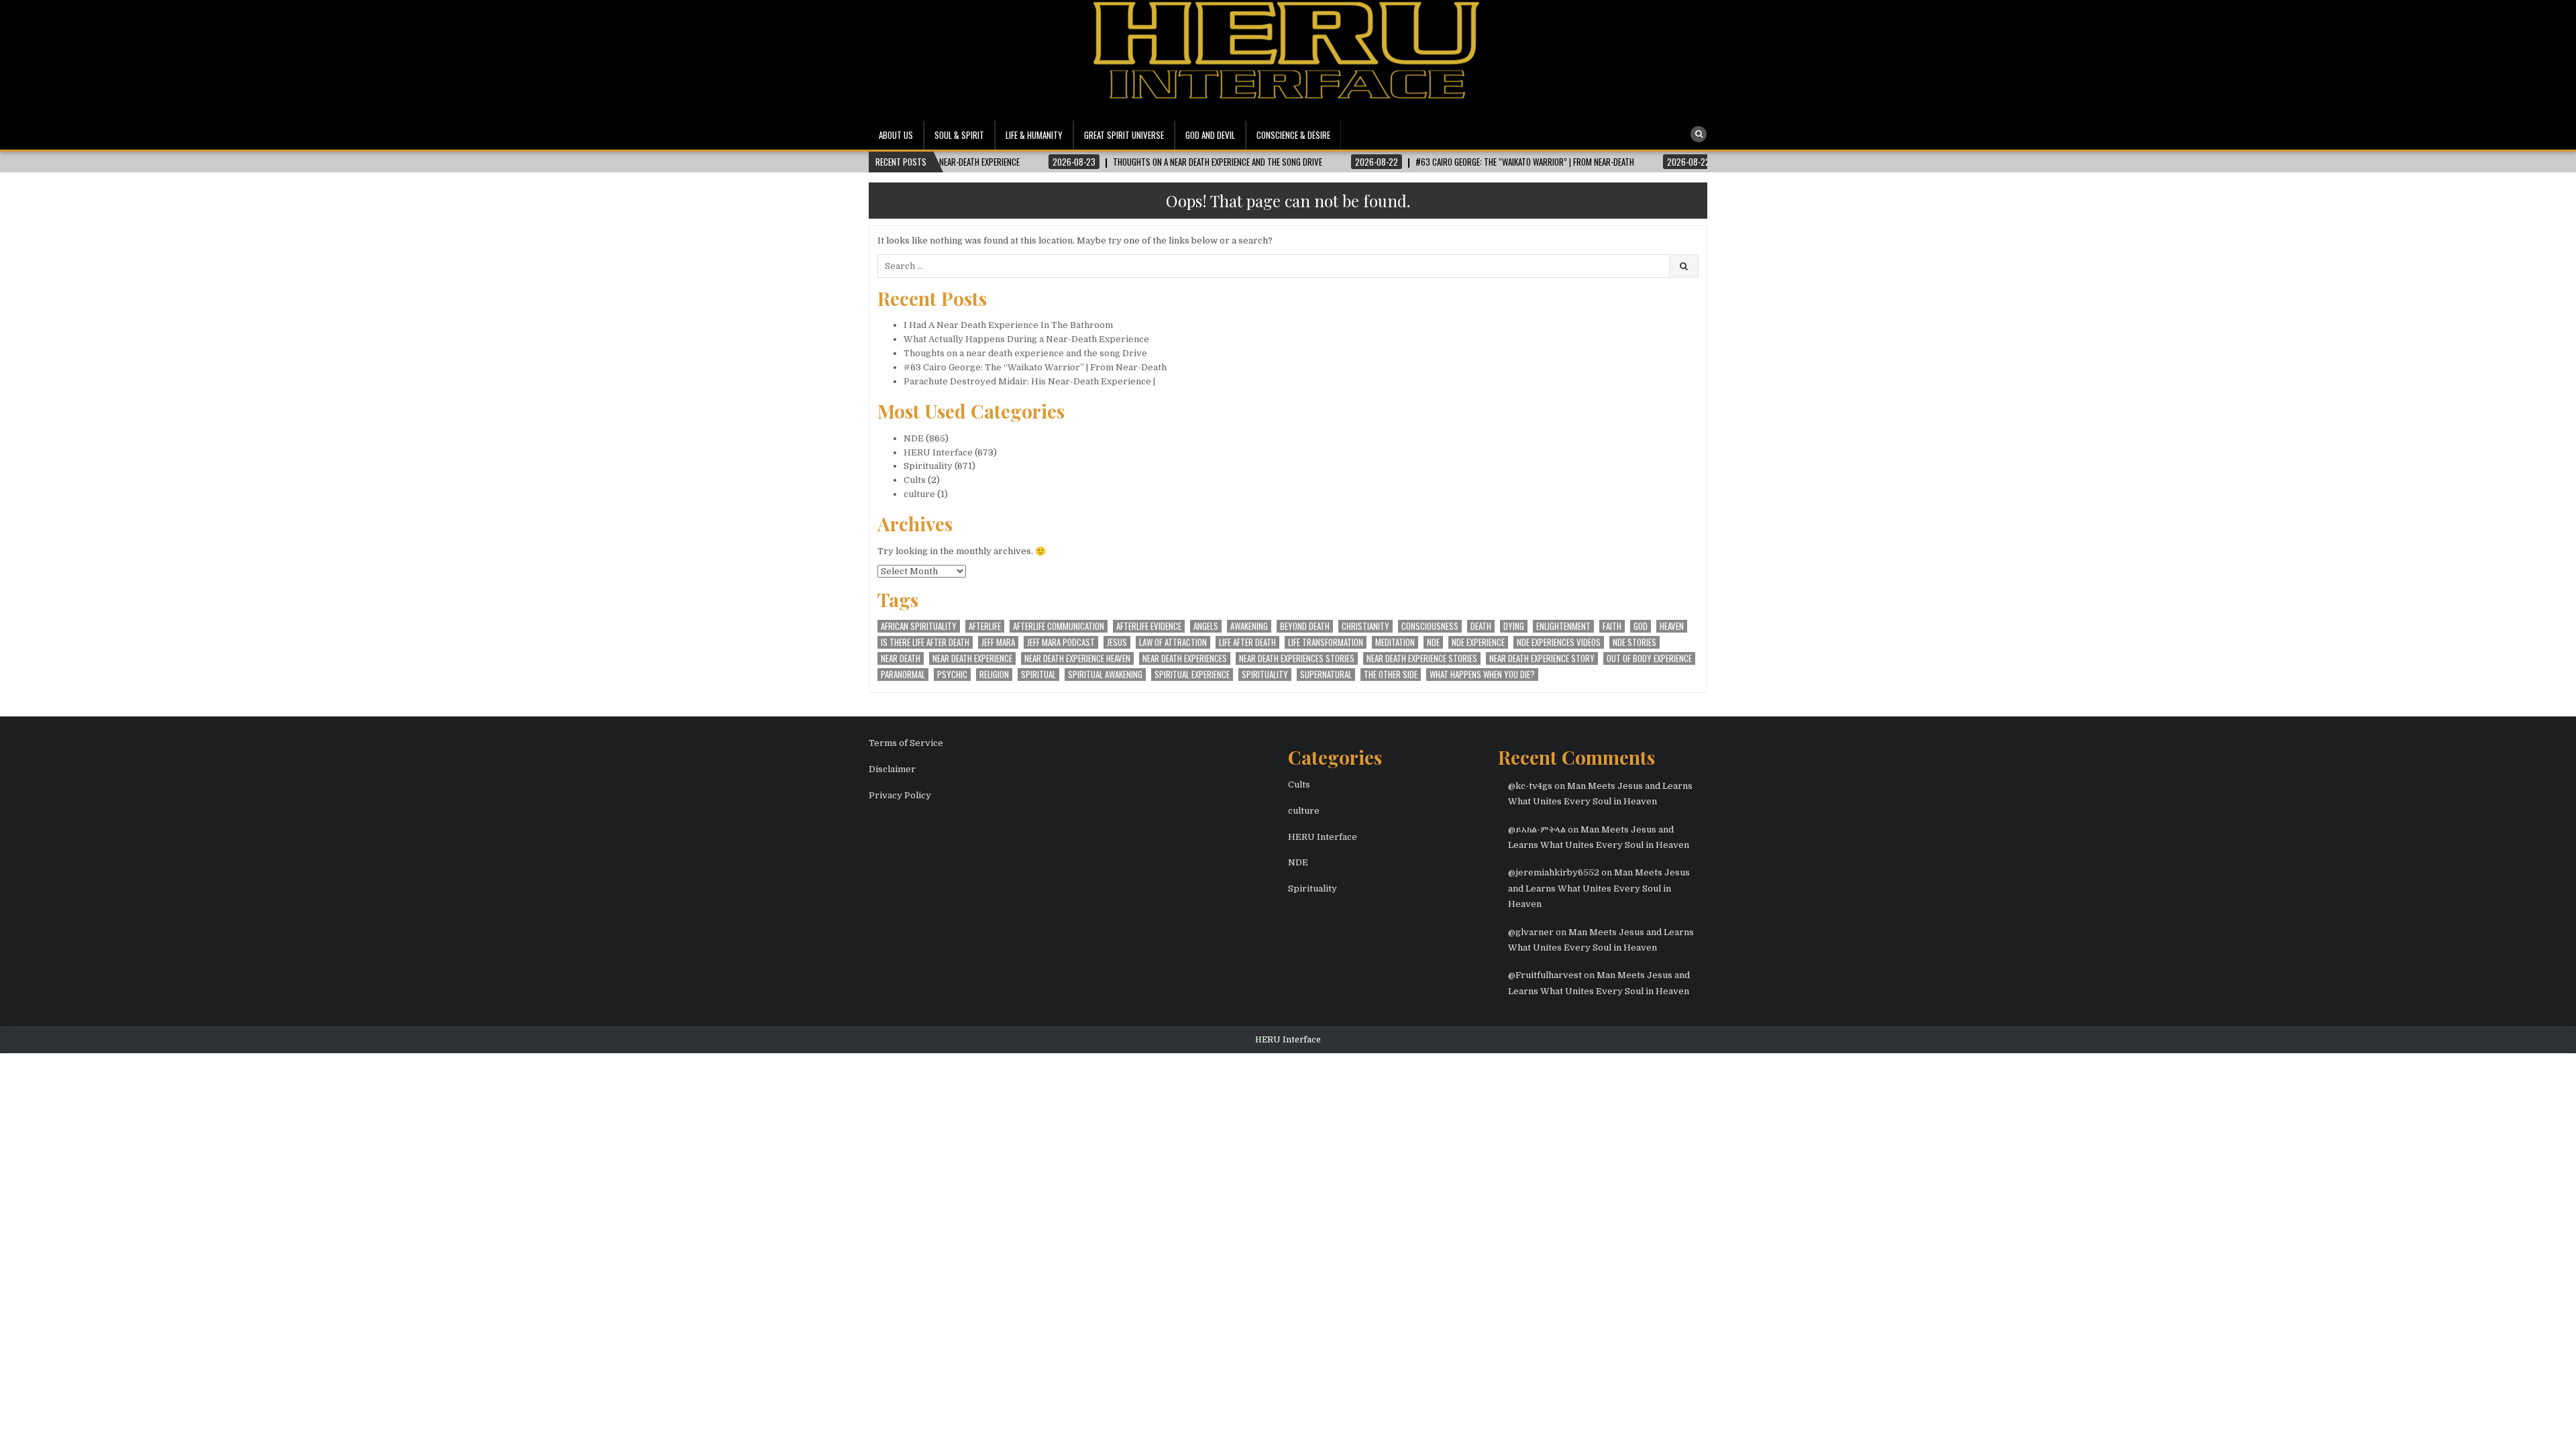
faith (1612, 626)
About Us (896, 135)
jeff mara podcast (1061, 642)
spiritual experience (1192, 675)
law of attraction (1173, 642)
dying (1514, 626)
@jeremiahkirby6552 (1554, 872)
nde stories (1634, 642)
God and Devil (1210, 135)
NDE (914, 438)
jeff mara (998, 642)
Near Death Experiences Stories (1297, 658)
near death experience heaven (1077, 658)
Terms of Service (906, 743)
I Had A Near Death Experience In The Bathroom (1008, 325)
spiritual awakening (1105, 675)
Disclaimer (892, 769)
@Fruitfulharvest (1545, 975)
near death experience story (1542, 658)
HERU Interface (938, 452)
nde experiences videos (1559, 642)
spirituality (1265, 675)
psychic (952, 675)
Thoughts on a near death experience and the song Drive (1025, 353)
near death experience (972, 658)
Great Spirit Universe (1124, 135)
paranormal (903, 675)
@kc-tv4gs (1530, 786)
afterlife (985, 626)
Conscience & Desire (1293, 135)
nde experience (1478, 642)
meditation (1395, 642)
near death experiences (1185, 658)
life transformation (1326, 642)
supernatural (1326, 675)
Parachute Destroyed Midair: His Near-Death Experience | (1029, 381)
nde (1433, 642)
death (1481, 626)
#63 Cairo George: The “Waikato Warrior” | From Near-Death (1035, 367)
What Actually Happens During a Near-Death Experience (1026, 339)
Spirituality (928, 466)
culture (919, 494)
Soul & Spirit (959, 135)
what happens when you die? (1482, 675)
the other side (1391, 675)
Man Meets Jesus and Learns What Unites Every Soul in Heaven (1599, 888)
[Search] (1699, 134)
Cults (915, 480)
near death (901, 658)
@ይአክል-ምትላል (1537, 829)
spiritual (1038, 675)
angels (1206, 626)
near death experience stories (1422, 658)
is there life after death (925, 642)
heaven (1672, 626)
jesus (1117, 642)
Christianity (1365, 626)
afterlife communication (1059, 626)
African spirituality (919, 626)
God (1641, 626)
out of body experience (1649, 658)
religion (994, 675)
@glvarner (1531, 932)
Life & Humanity (1034, 135)
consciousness (1430, 626)
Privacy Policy (900, 795)
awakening (1249, 626)
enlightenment (1563, 626)
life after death (1247, 642)
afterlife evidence (1149, 626)
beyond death (1305, 626)
